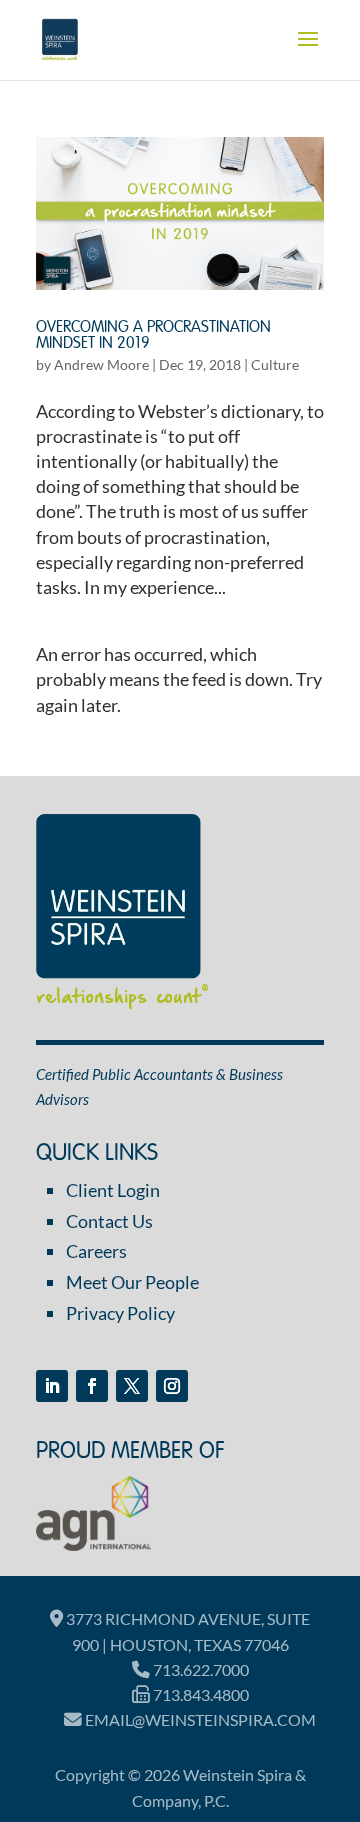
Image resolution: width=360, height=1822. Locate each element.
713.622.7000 (199, 1669)
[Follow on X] (132, 1386)
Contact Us (109, 1221)
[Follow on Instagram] (172, 1386)
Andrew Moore (101, 364)
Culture (275, 364)
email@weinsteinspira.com (199, 1719)
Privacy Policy (120, 1313)
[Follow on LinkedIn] (52, 1386)
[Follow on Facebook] (92, 1386)
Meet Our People (132, 1282)
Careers (96, 1251)
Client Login (113, 1190)
